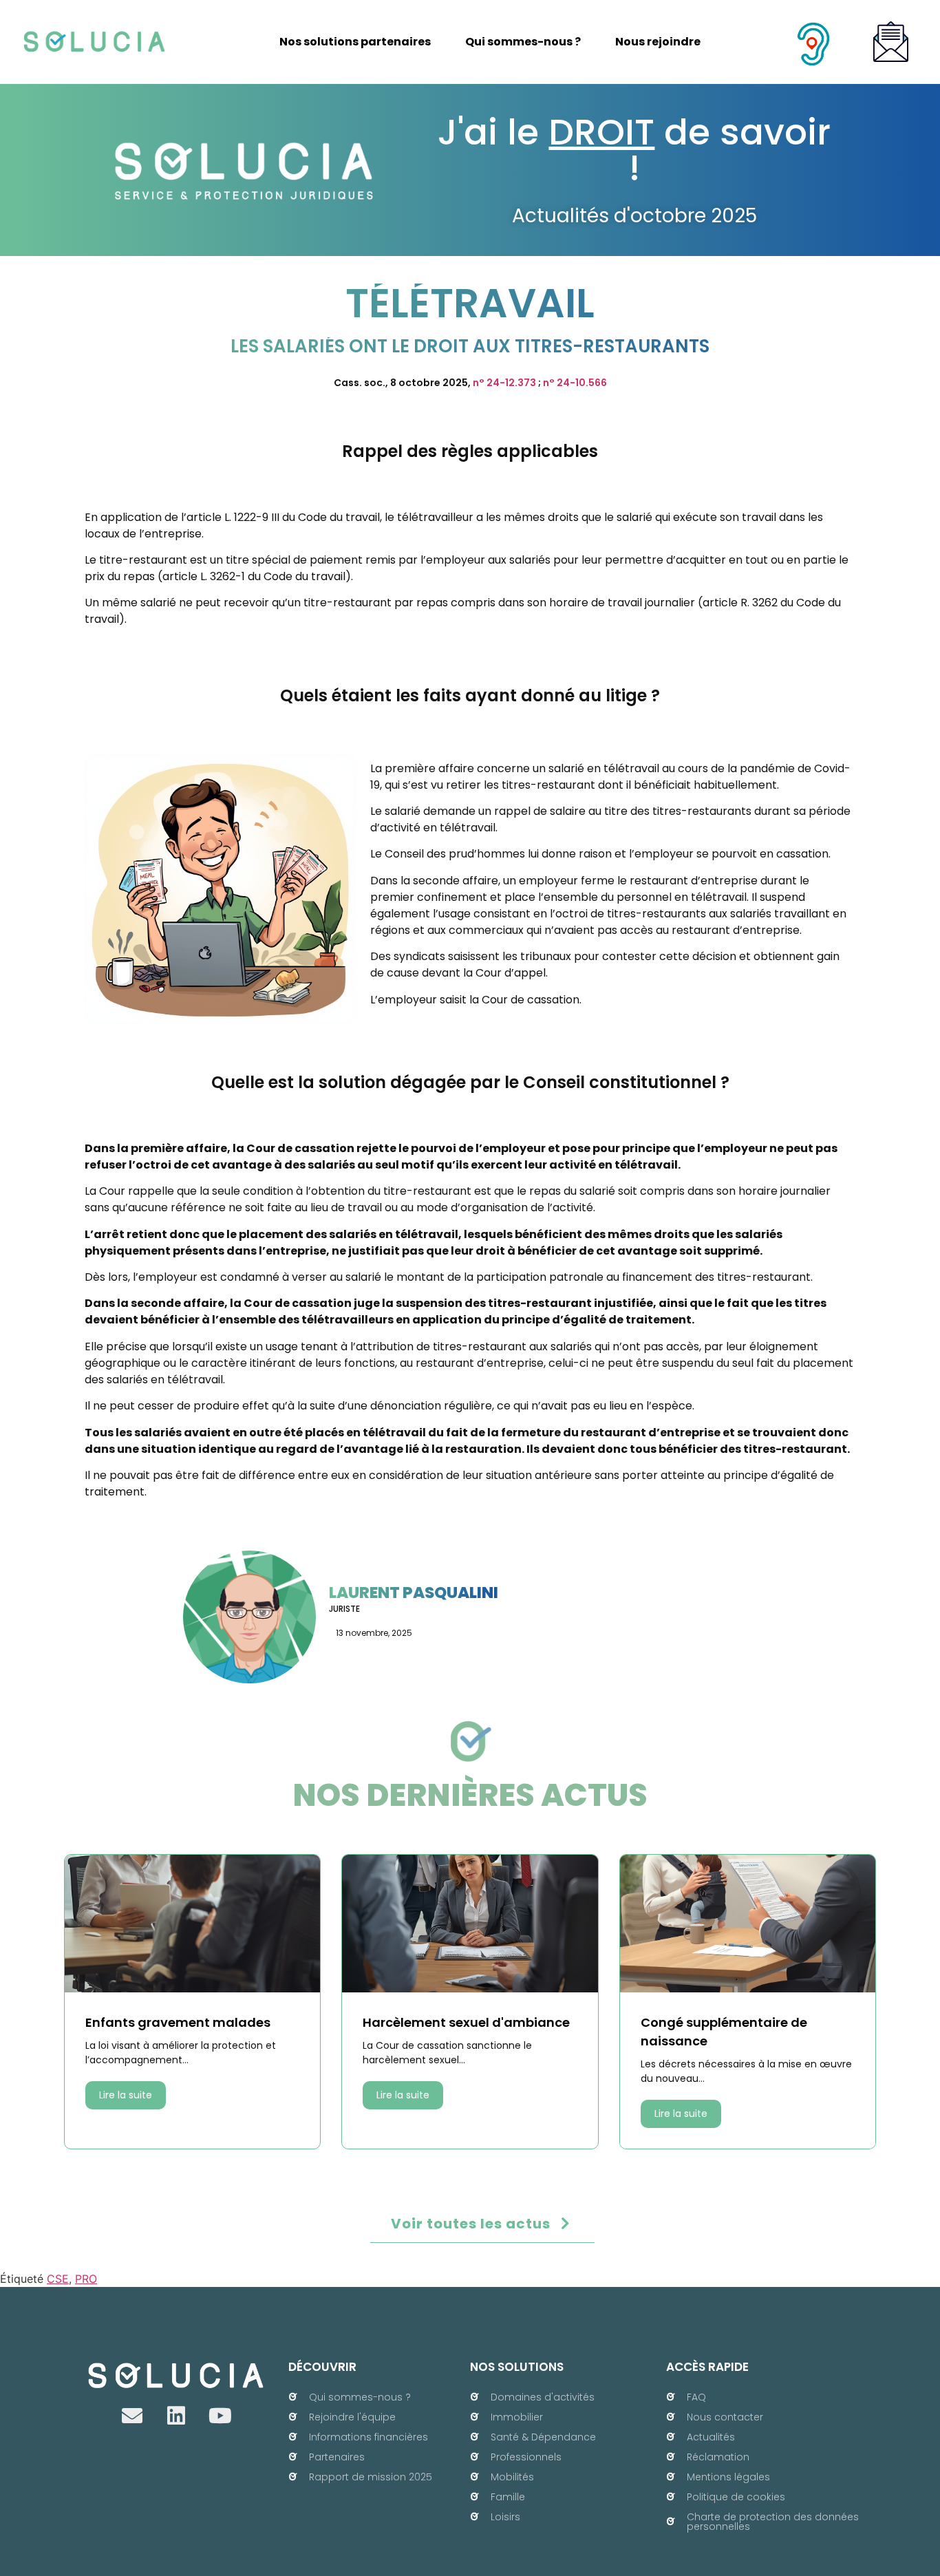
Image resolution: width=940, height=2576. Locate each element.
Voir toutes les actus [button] (471, 2224)
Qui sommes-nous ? (523, 42)
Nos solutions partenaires (355, 42)
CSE (58, 2279)
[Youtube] (220, 2416)
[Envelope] (132, 2416)
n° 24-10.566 (575, 383)
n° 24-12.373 (504, 383)
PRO (86, 2279)
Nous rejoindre (658, 42)
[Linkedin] (176, 2416)
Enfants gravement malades (178, 2022)
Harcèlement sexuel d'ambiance (466, 2022)
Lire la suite (126, 2095)
